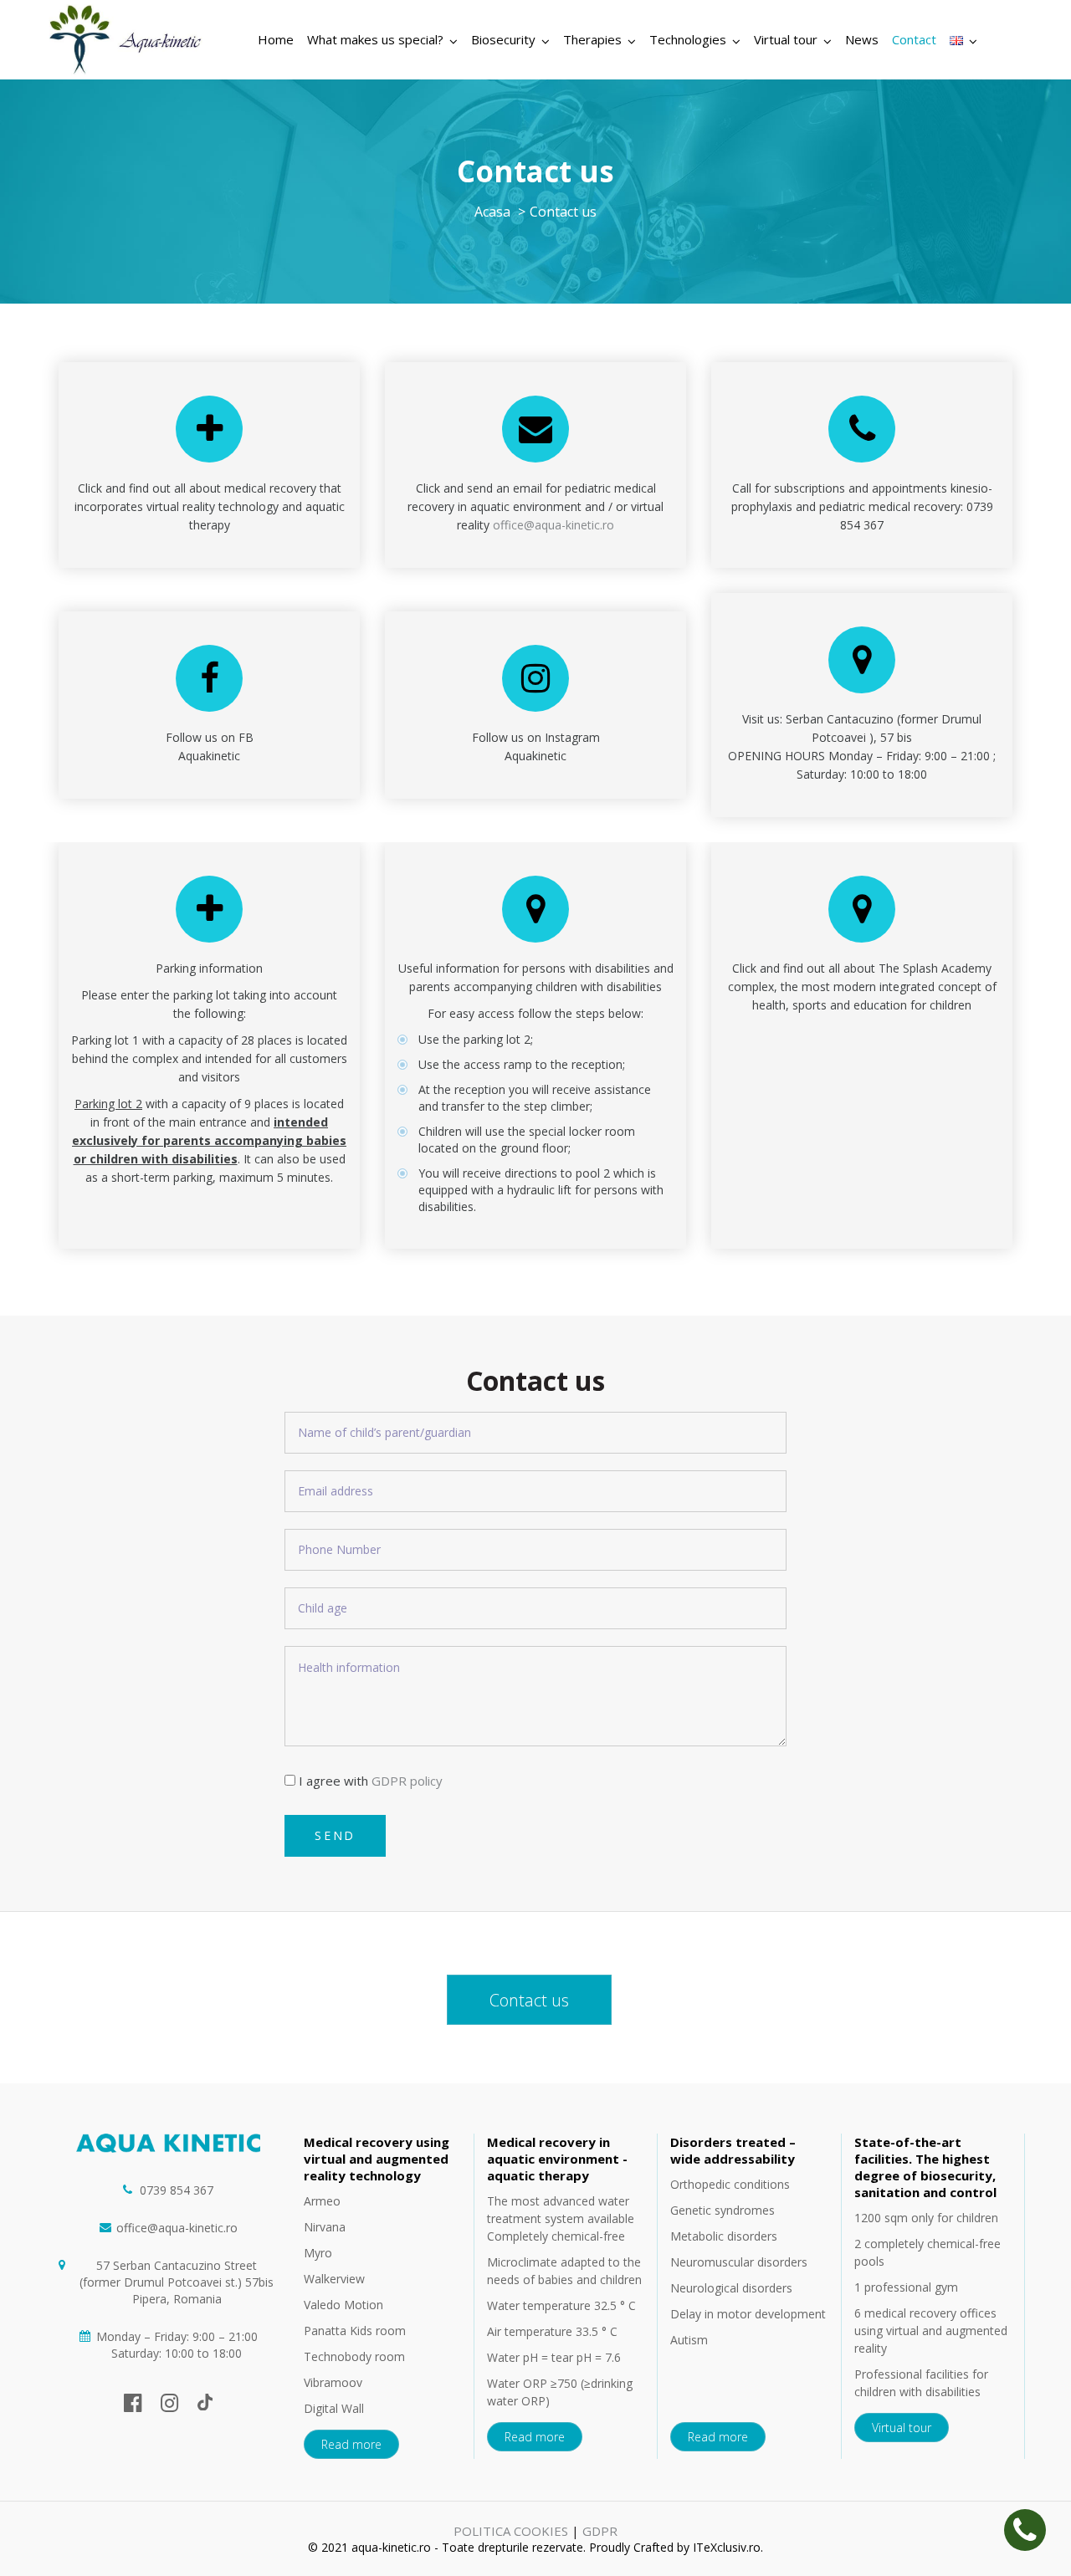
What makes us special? (375, 39)
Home (276, 39)
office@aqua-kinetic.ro (553, 525)
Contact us (529, 2000)
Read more (351, 2444)
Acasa (492, 212)
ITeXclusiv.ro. (728, 2547)
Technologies (688, 39)
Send (335, 1835)
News (862, 39)
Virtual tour (786, 39)
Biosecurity (503, 39)
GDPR (600, 2531)
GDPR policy (407, 1781)
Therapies (592, 39)
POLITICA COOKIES (511, 2531)
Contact (914, 39)
